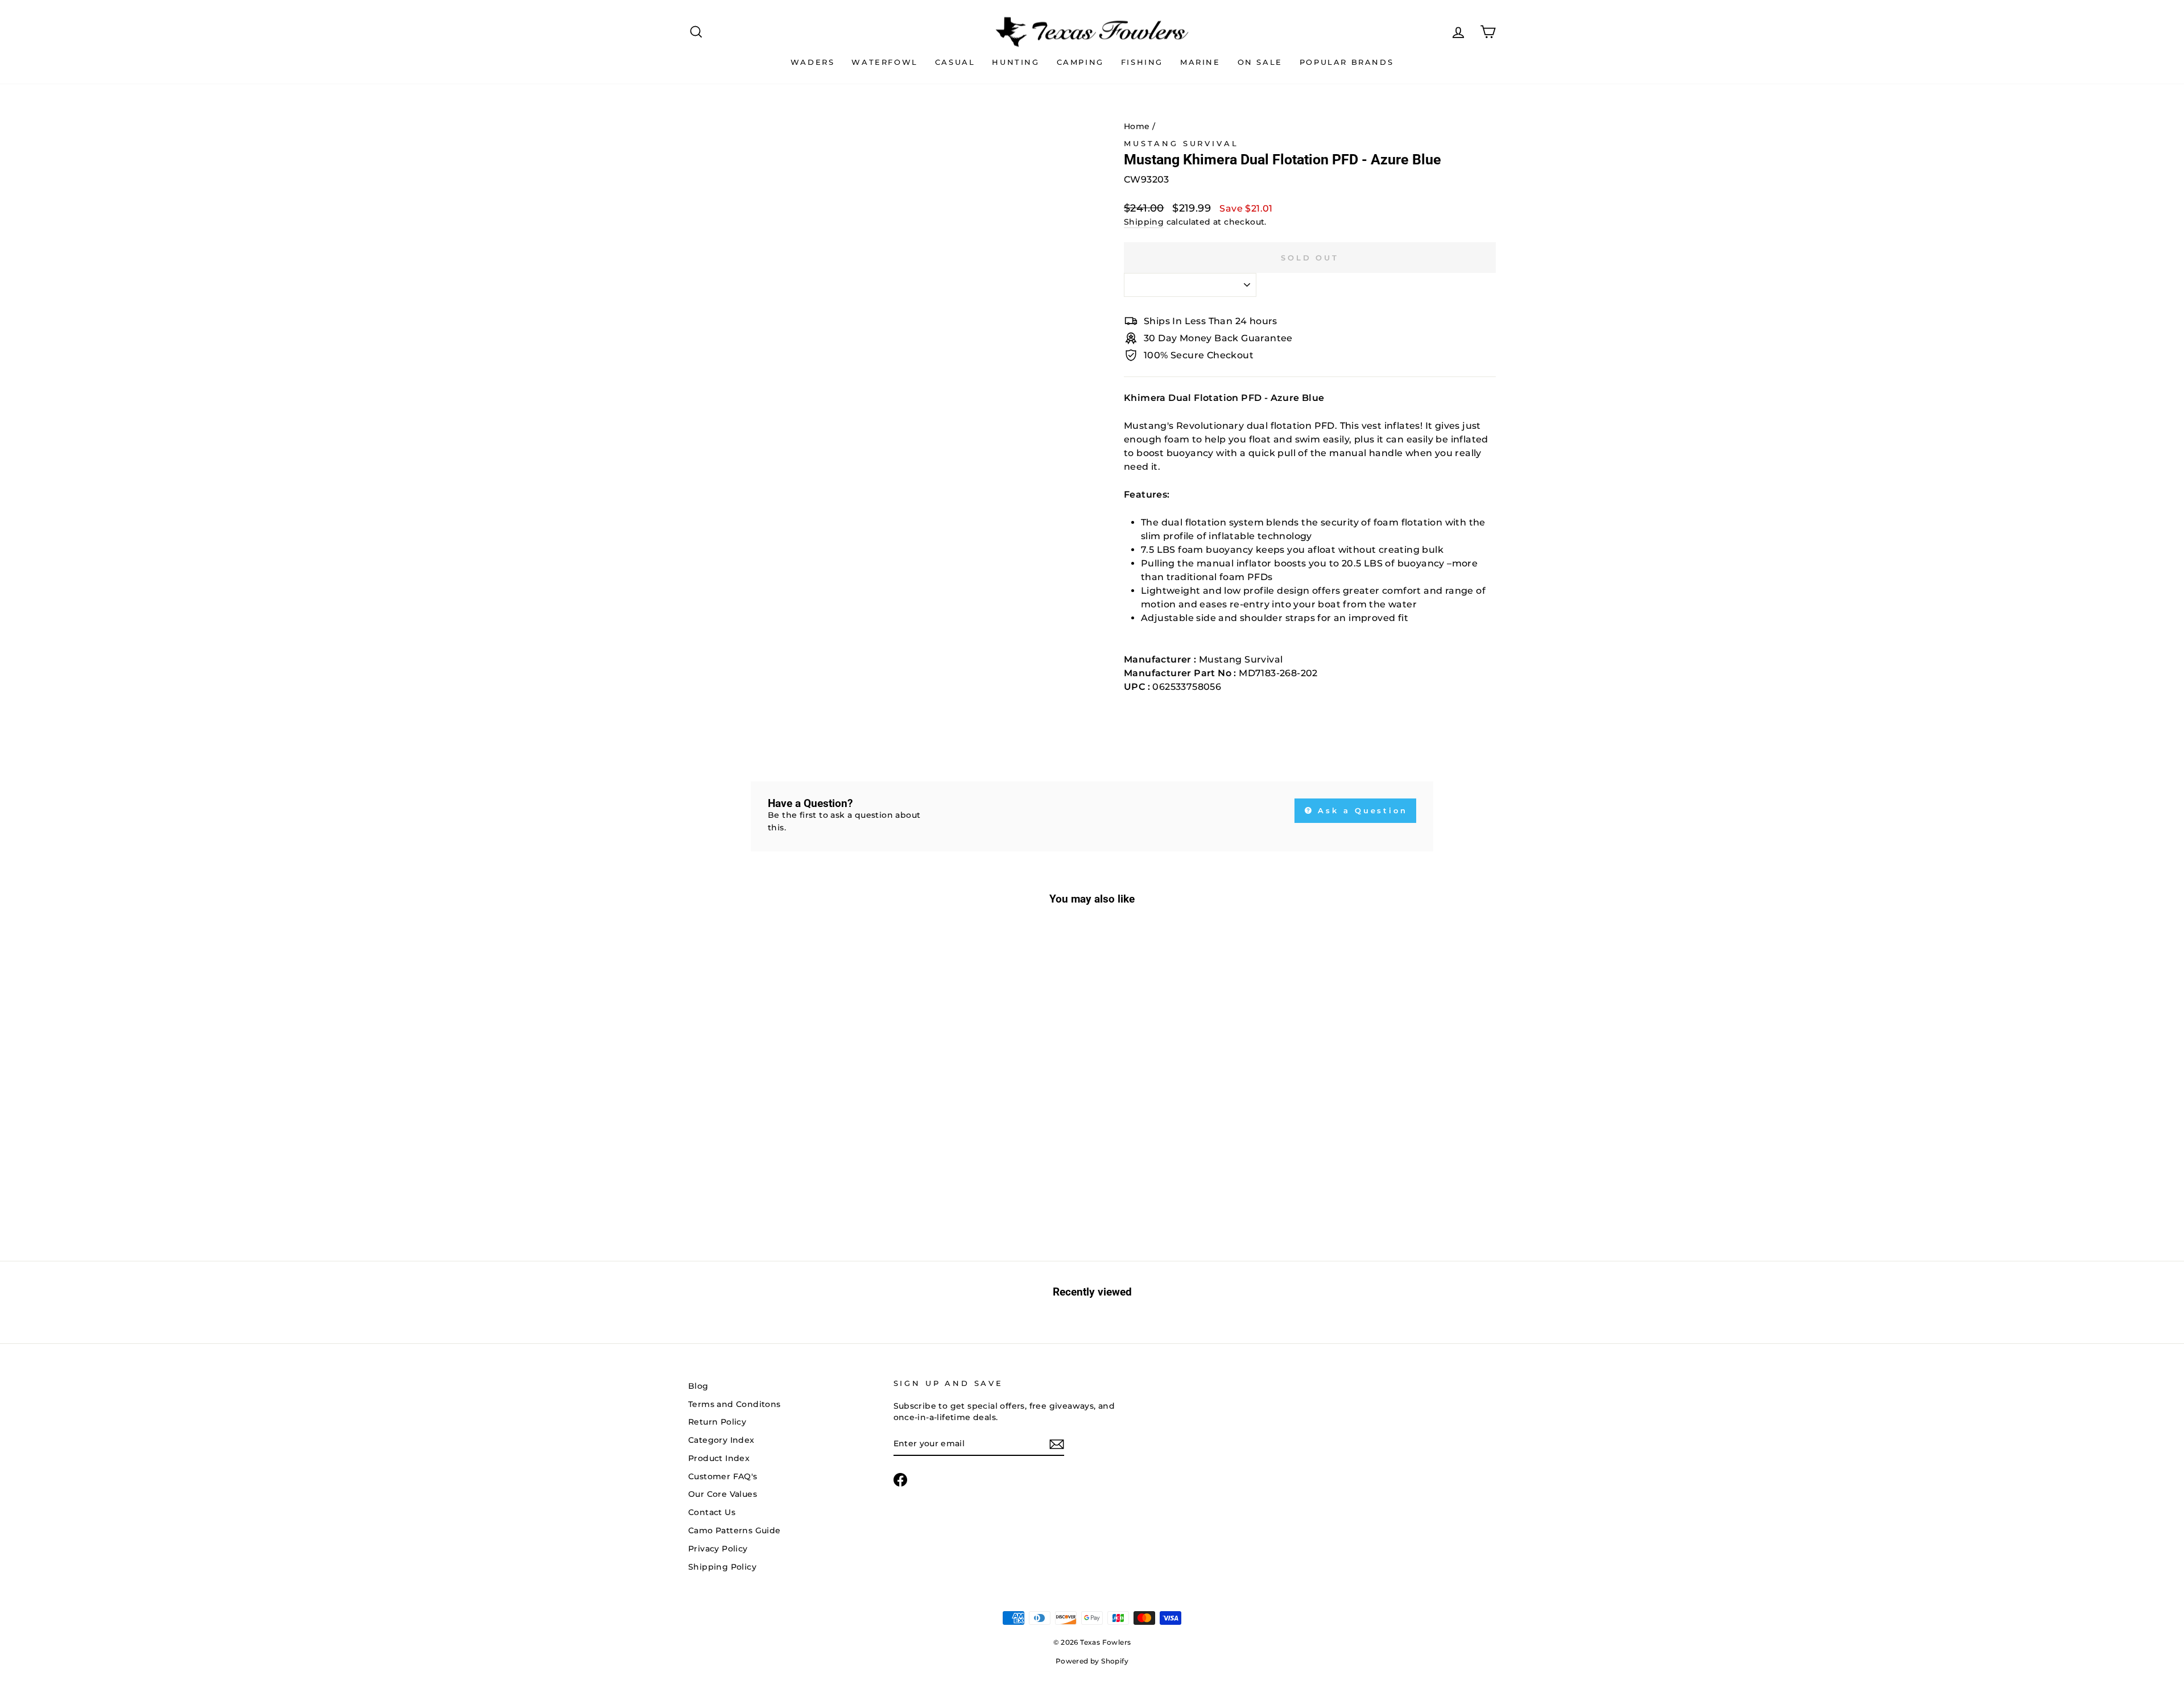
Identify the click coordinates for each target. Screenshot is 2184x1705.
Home (1137, 126)
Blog (698, 1386)
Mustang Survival (1181, 144)
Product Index (719, 1458)
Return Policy (717, 1422)
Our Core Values (723, 1494)
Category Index (721, 1440)
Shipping (1144, 222)
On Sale (1260, 62)
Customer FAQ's (723, 1476)
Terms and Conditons (735, 1404)
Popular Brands (1347, 62)
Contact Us (712, 1512)
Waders (813, 62)
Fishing (1142, 62)
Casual (955, 62)
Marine (1200, 62)
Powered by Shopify (1092, 1661)
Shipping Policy (722, 1567)
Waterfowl (884, 62)
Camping (1080, 62)
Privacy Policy (718, 1549)
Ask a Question (1361, 810)
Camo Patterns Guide (735, 1530)
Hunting (1016, 62)
